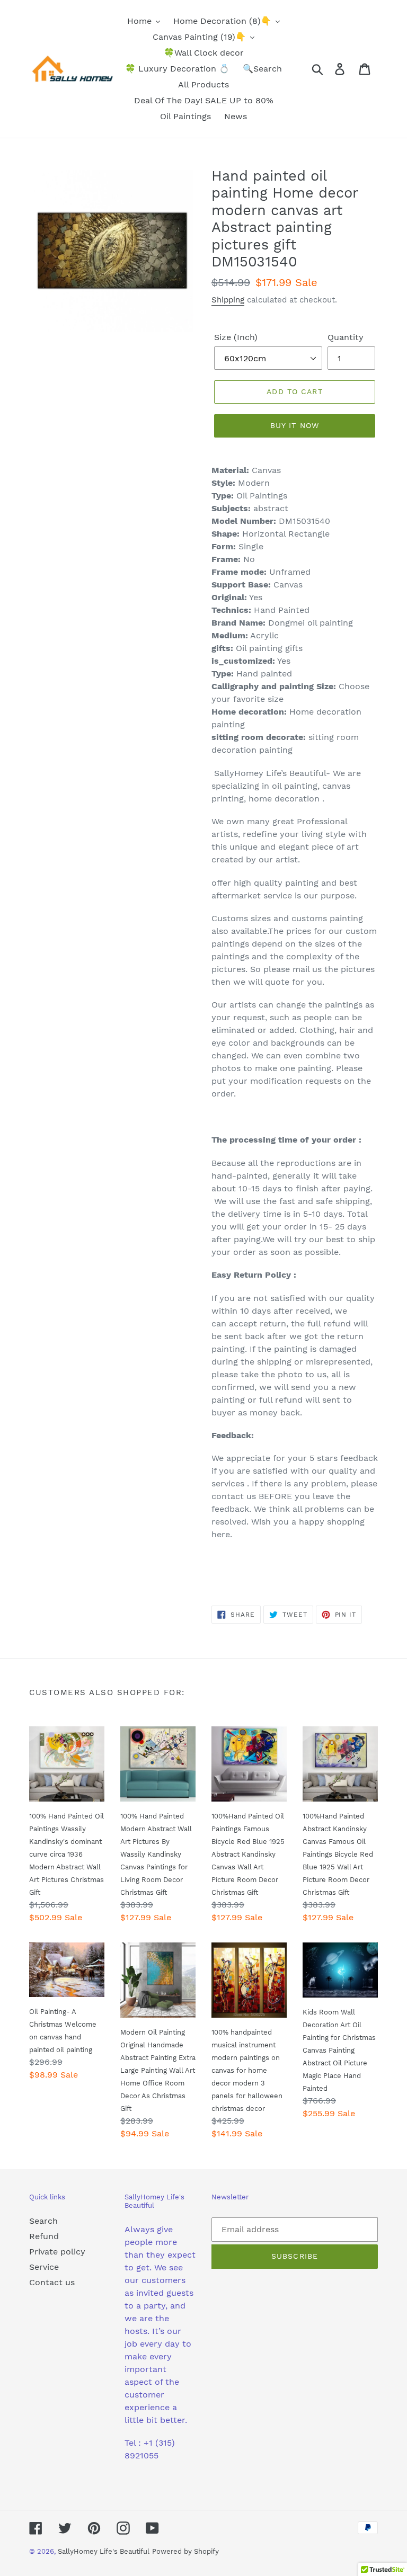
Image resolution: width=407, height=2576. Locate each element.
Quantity (346, 337)
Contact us (52, 2282)
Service (44, 2267)
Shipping (228, 300)
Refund (44, 2236)
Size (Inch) (236, 337)
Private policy (57, 2252)
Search (43, 2221)
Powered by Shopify (185, 2551)
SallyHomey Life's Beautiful (104, 2551)
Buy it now (295, 425)
